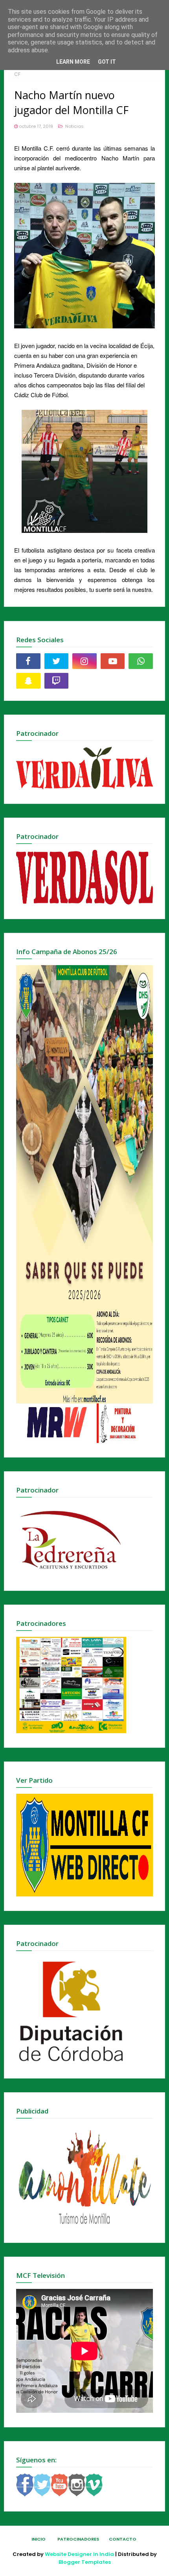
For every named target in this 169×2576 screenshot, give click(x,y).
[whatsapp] (141, 661)
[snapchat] (28, 681)
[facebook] (28, 661)
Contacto (123, 2539)
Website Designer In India (79, 2554)
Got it (107, 62)
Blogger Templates (85, 2562)
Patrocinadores (78, 2539)
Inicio (39, 2539)
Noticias (74, 126)
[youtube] (113, 661)
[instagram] (84, 661)
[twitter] (57, 661)
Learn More (73, 62)
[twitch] (57, 681)
